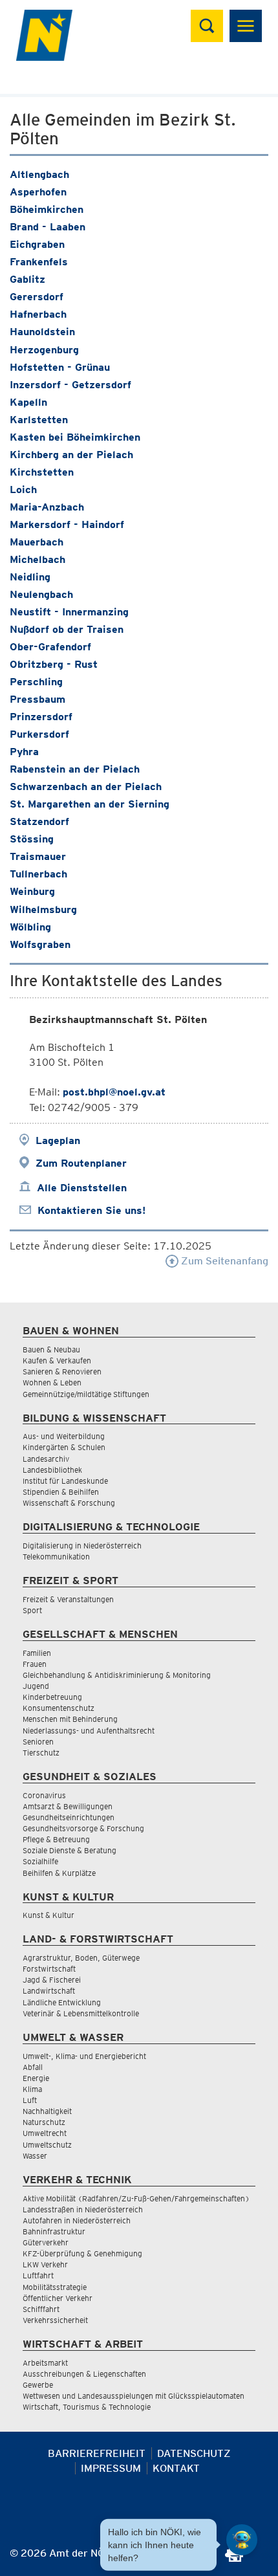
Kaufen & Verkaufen (57, 1360)
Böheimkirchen (47, 209)
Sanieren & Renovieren (62, 1371)
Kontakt (176, 2468)
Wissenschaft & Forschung (69, 1503)
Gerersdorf (37, 297)
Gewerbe (38, 2385)
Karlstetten (39, 420)
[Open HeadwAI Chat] (242, 2540)
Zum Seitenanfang (223, 1261)
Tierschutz (41, 1753)
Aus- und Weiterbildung (64, 1436)
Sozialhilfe (40, 1861)
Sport (32, 1610)
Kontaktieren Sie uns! (91, 1210)
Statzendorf (39, 821)
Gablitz (27, 279)
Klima (32, 2089)
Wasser (35, 2156)
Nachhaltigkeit (47, 2111)
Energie (36, 2078)
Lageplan (58, 1140)
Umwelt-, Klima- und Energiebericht (84, 2056)
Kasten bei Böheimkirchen (75, 437)
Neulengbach (41, 594)
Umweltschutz (47, 2145)
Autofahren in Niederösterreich (77, 2220)
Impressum (111, 2468)
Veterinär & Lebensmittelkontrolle (81, 2013)
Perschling (36, 682)
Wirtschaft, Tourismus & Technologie (87, 2407)
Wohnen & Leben (52, 1382)
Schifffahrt (41, 2309)
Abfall (33, 2067)
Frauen (35, 1664)
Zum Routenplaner (81, 1163)
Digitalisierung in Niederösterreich (82, 1546)
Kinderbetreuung (52, 1697)
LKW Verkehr (45, 2264)
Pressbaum (37, 699)
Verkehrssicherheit (55, 2320)
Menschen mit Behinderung (70, 1719)
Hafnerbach (38, 314)
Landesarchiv (46, 1459)
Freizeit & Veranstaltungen (68, 1599)
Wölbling (30, 927)
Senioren (38, 1742)
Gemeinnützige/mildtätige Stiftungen (86, 1394)
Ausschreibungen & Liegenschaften (84, 2374)
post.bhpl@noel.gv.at (114, 1092)
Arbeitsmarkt (45, 2363)
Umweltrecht (45, 2133)
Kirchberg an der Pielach (71, 455)
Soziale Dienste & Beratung (69, 1850)
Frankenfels (39, 262)
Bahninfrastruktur (54, 2231)
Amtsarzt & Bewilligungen (68, 1806)
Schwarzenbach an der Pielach (86, 787)
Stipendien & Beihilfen (61, 1492)
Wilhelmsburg (43, 909)
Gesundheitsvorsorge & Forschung (83, 1828)
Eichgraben (37, 244)
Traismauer (38, 856)
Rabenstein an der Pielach (75, 769)
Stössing (32, 839)
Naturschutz (44, 2122)
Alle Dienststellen (82, 1188)
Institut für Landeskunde (65, 1481)
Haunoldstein (42, 332)
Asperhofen (38, 192)
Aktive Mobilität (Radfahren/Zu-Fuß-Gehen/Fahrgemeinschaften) (136, 2198)
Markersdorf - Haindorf (67, 524)
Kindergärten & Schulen (64, 1447)
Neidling (30, 577)
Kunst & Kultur (48, 1915)
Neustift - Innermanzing (69, 612)
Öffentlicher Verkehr (58, 2298)
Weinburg (32, 891)
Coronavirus (44, 1795)
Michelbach (37, 559)
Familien (37, 1653)
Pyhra (24, 752)
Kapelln (28, 402)
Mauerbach (37, 542)
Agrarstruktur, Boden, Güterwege (81, 1958)
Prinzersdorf (41, 717)
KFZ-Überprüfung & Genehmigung (82, 2253)
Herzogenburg (44, 350)
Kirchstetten (42, 472)
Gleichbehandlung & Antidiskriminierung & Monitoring (117, 1675)
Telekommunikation (56, 1557)
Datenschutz (194, 2453)
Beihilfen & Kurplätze (59, 1873)
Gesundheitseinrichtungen (69, 1817)
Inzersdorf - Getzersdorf (70, 385)
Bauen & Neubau (51, 1349)
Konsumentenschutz (59, 1708)
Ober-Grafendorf (50, 647)
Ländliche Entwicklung (62, 2002)
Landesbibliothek (52, 1470)
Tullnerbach (38, 874)
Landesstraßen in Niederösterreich (83, 2209)
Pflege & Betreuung (56, 1839)
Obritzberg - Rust (54, 664)
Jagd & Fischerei (52, 1980)
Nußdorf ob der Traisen (67, 629)
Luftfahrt (38, 2275)
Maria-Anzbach (47, 507)
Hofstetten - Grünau (60, 367)
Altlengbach (39, 174)
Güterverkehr (46, 2242)
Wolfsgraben (40, 944)
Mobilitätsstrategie (55, 2287)
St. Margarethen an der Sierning (90, 804)
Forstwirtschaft (49, 1969)
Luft (30, 2100)
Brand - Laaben (48, 227)
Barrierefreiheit (97, 2453)
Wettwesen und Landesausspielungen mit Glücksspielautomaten (134, 2396)
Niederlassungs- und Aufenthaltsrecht (89, 1731)
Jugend (36, 1686)
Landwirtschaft (49, 1991)
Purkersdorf (39, 734)
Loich (23, 490)
